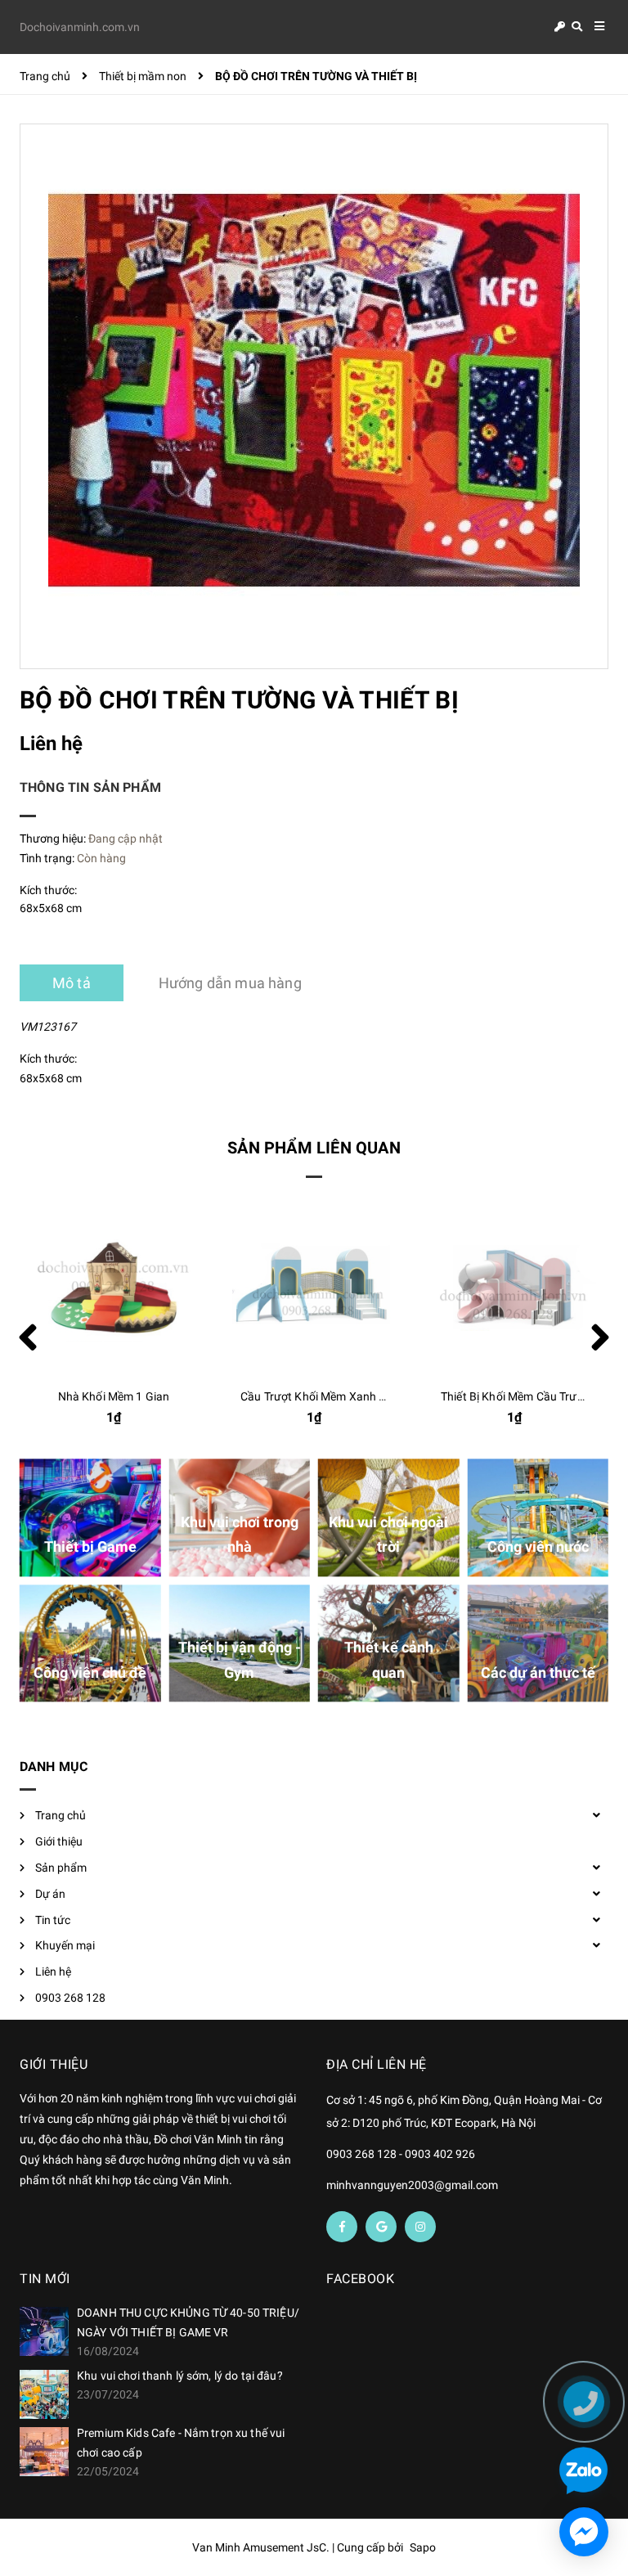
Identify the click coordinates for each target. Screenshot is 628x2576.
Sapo (423, 2547)
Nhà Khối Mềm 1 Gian (114, 1396)
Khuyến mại (65, 1945)
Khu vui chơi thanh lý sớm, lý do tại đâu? (180, 2376)
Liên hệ (53, 1971)
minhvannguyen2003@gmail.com (412, 2185)
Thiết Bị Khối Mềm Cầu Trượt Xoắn (529, 1396)
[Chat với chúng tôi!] (584, 2532)
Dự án (50, 1894)
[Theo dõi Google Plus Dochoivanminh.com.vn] (381, 2227)
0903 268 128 (70, 1998)
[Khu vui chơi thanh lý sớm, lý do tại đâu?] (44, 2394)
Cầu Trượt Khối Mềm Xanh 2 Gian (326, 1396)
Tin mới (45, 2279)
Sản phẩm (61, 1868)
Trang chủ (61, 1815)
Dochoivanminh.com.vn (80, 27)
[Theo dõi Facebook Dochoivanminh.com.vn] (342, 2227)
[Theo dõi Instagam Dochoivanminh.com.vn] (420, 2227)
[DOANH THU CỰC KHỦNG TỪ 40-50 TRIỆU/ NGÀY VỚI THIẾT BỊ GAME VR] (44, 2331)
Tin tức (53, 1920)
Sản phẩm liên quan (314, 1148)
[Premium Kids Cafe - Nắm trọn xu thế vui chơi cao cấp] (44, 2452)
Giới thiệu (59, 1841)
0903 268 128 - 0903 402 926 (401, 2154)
